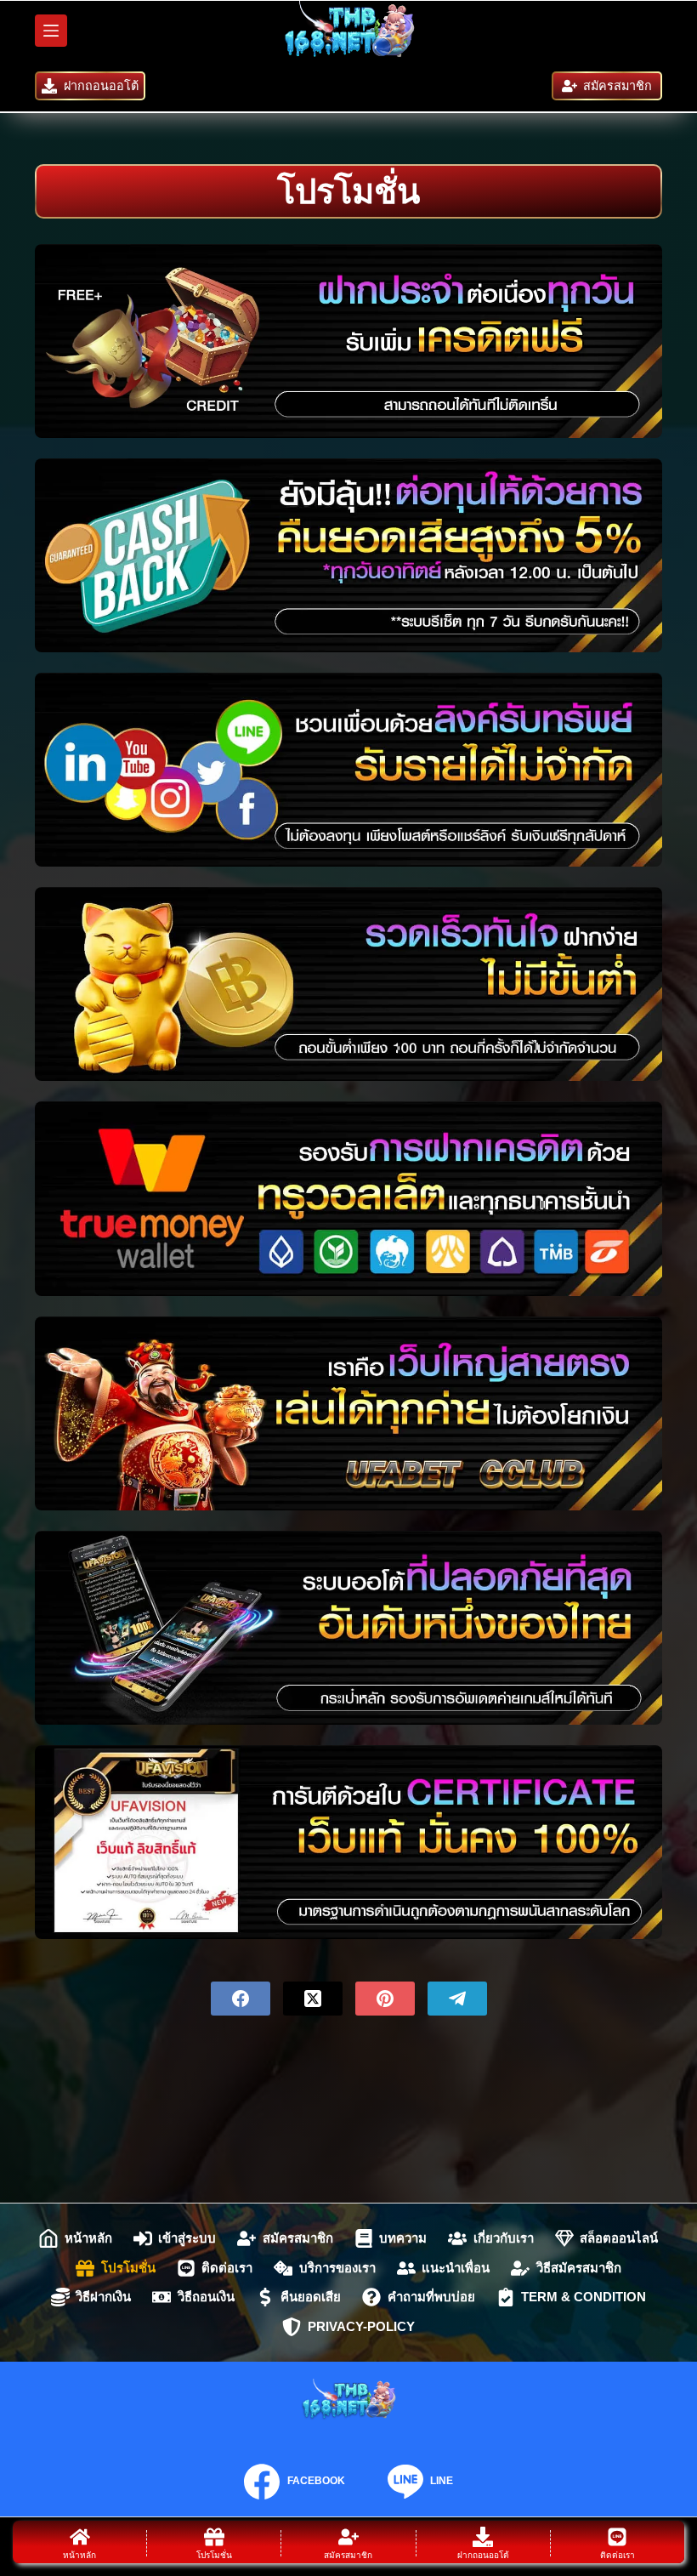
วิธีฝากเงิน (103, 2297)
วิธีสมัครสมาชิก (579, 2268)
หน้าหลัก (88, 2238)
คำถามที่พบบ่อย (431, 2297)
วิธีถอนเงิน (206, 2297)
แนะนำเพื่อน (456, 2268)
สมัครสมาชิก (618, 86)
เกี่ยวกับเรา (504, 2238)
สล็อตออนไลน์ (619, 2238)
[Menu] (51, 31)
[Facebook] (241, 1999)
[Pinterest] (385, 1999)
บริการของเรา (337, 2268)
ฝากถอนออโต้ (101, 86)
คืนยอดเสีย (311, 2297)
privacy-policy (361, 2326)
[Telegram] (457, 1999)
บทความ (403, 2238)
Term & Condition (584, 2297)
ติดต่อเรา (227, 2268)
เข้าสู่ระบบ (187, 2238)
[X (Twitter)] (313, 1999)
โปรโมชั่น (128, 2268)
